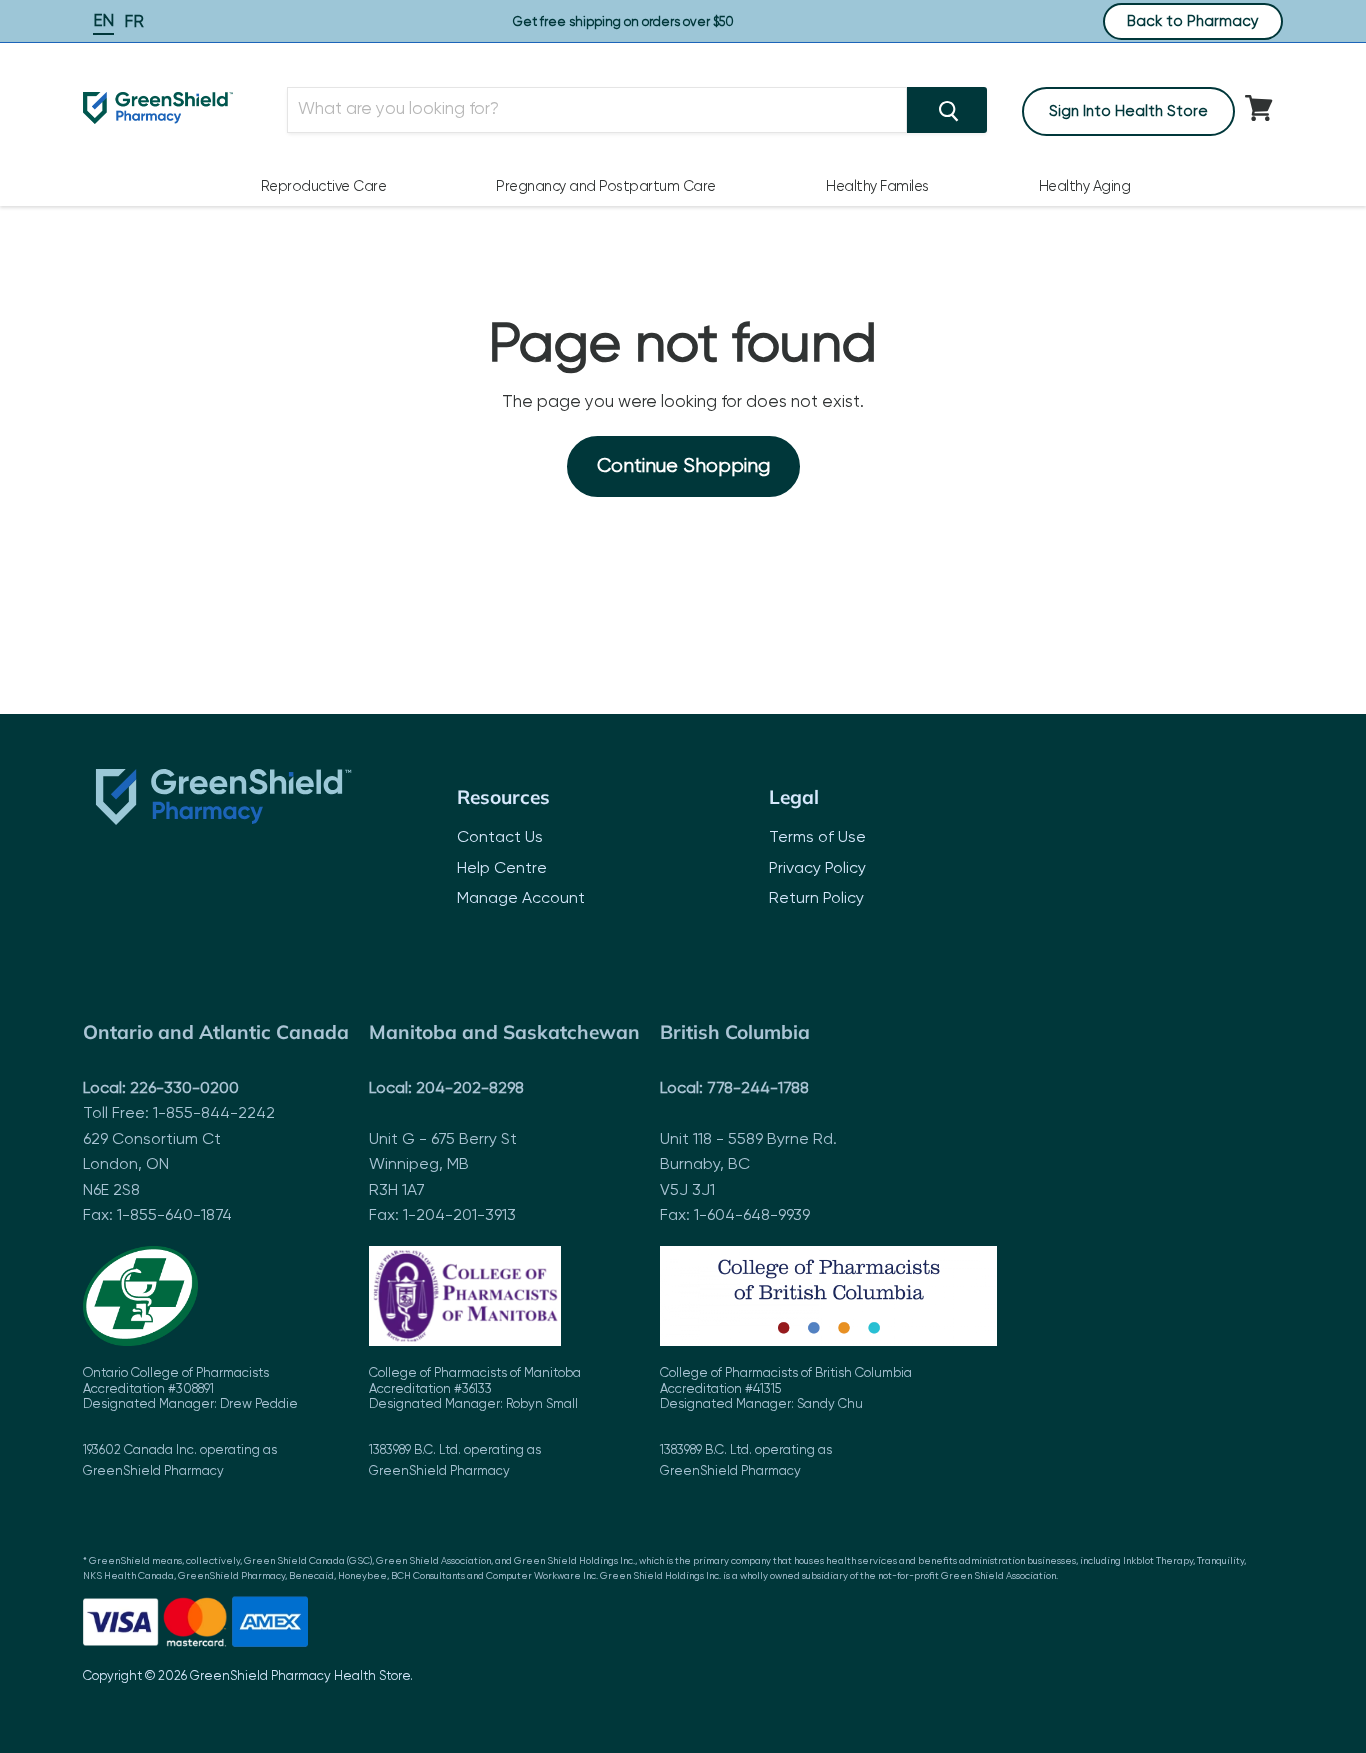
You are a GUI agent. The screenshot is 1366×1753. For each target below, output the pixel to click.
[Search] (947, 110)
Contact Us (500, 838)
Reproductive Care (324, 187)
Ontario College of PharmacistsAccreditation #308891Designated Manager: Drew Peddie (190, 1422)
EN (103, 21)
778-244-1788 (758, 1089)
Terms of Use (817, 838)
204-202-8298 (470, 1089)
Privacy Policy (817, 869)
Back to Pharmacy (1193, 21)
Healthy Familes (877, 187)
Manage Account (521, 899)
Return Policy (816, 899)
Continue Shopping (683, 466)
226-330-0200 (184, 1089)
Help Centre (502, 869)
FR (134, 22)
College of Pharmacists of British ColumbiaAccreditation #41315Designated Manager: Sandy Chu (786, 1422)
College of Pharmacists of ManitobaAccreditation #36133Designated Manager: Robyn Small (475, 1422)
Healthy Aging (1085, 187)
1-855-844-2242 (214, 1114)
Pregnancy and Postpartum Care (606, 187)
